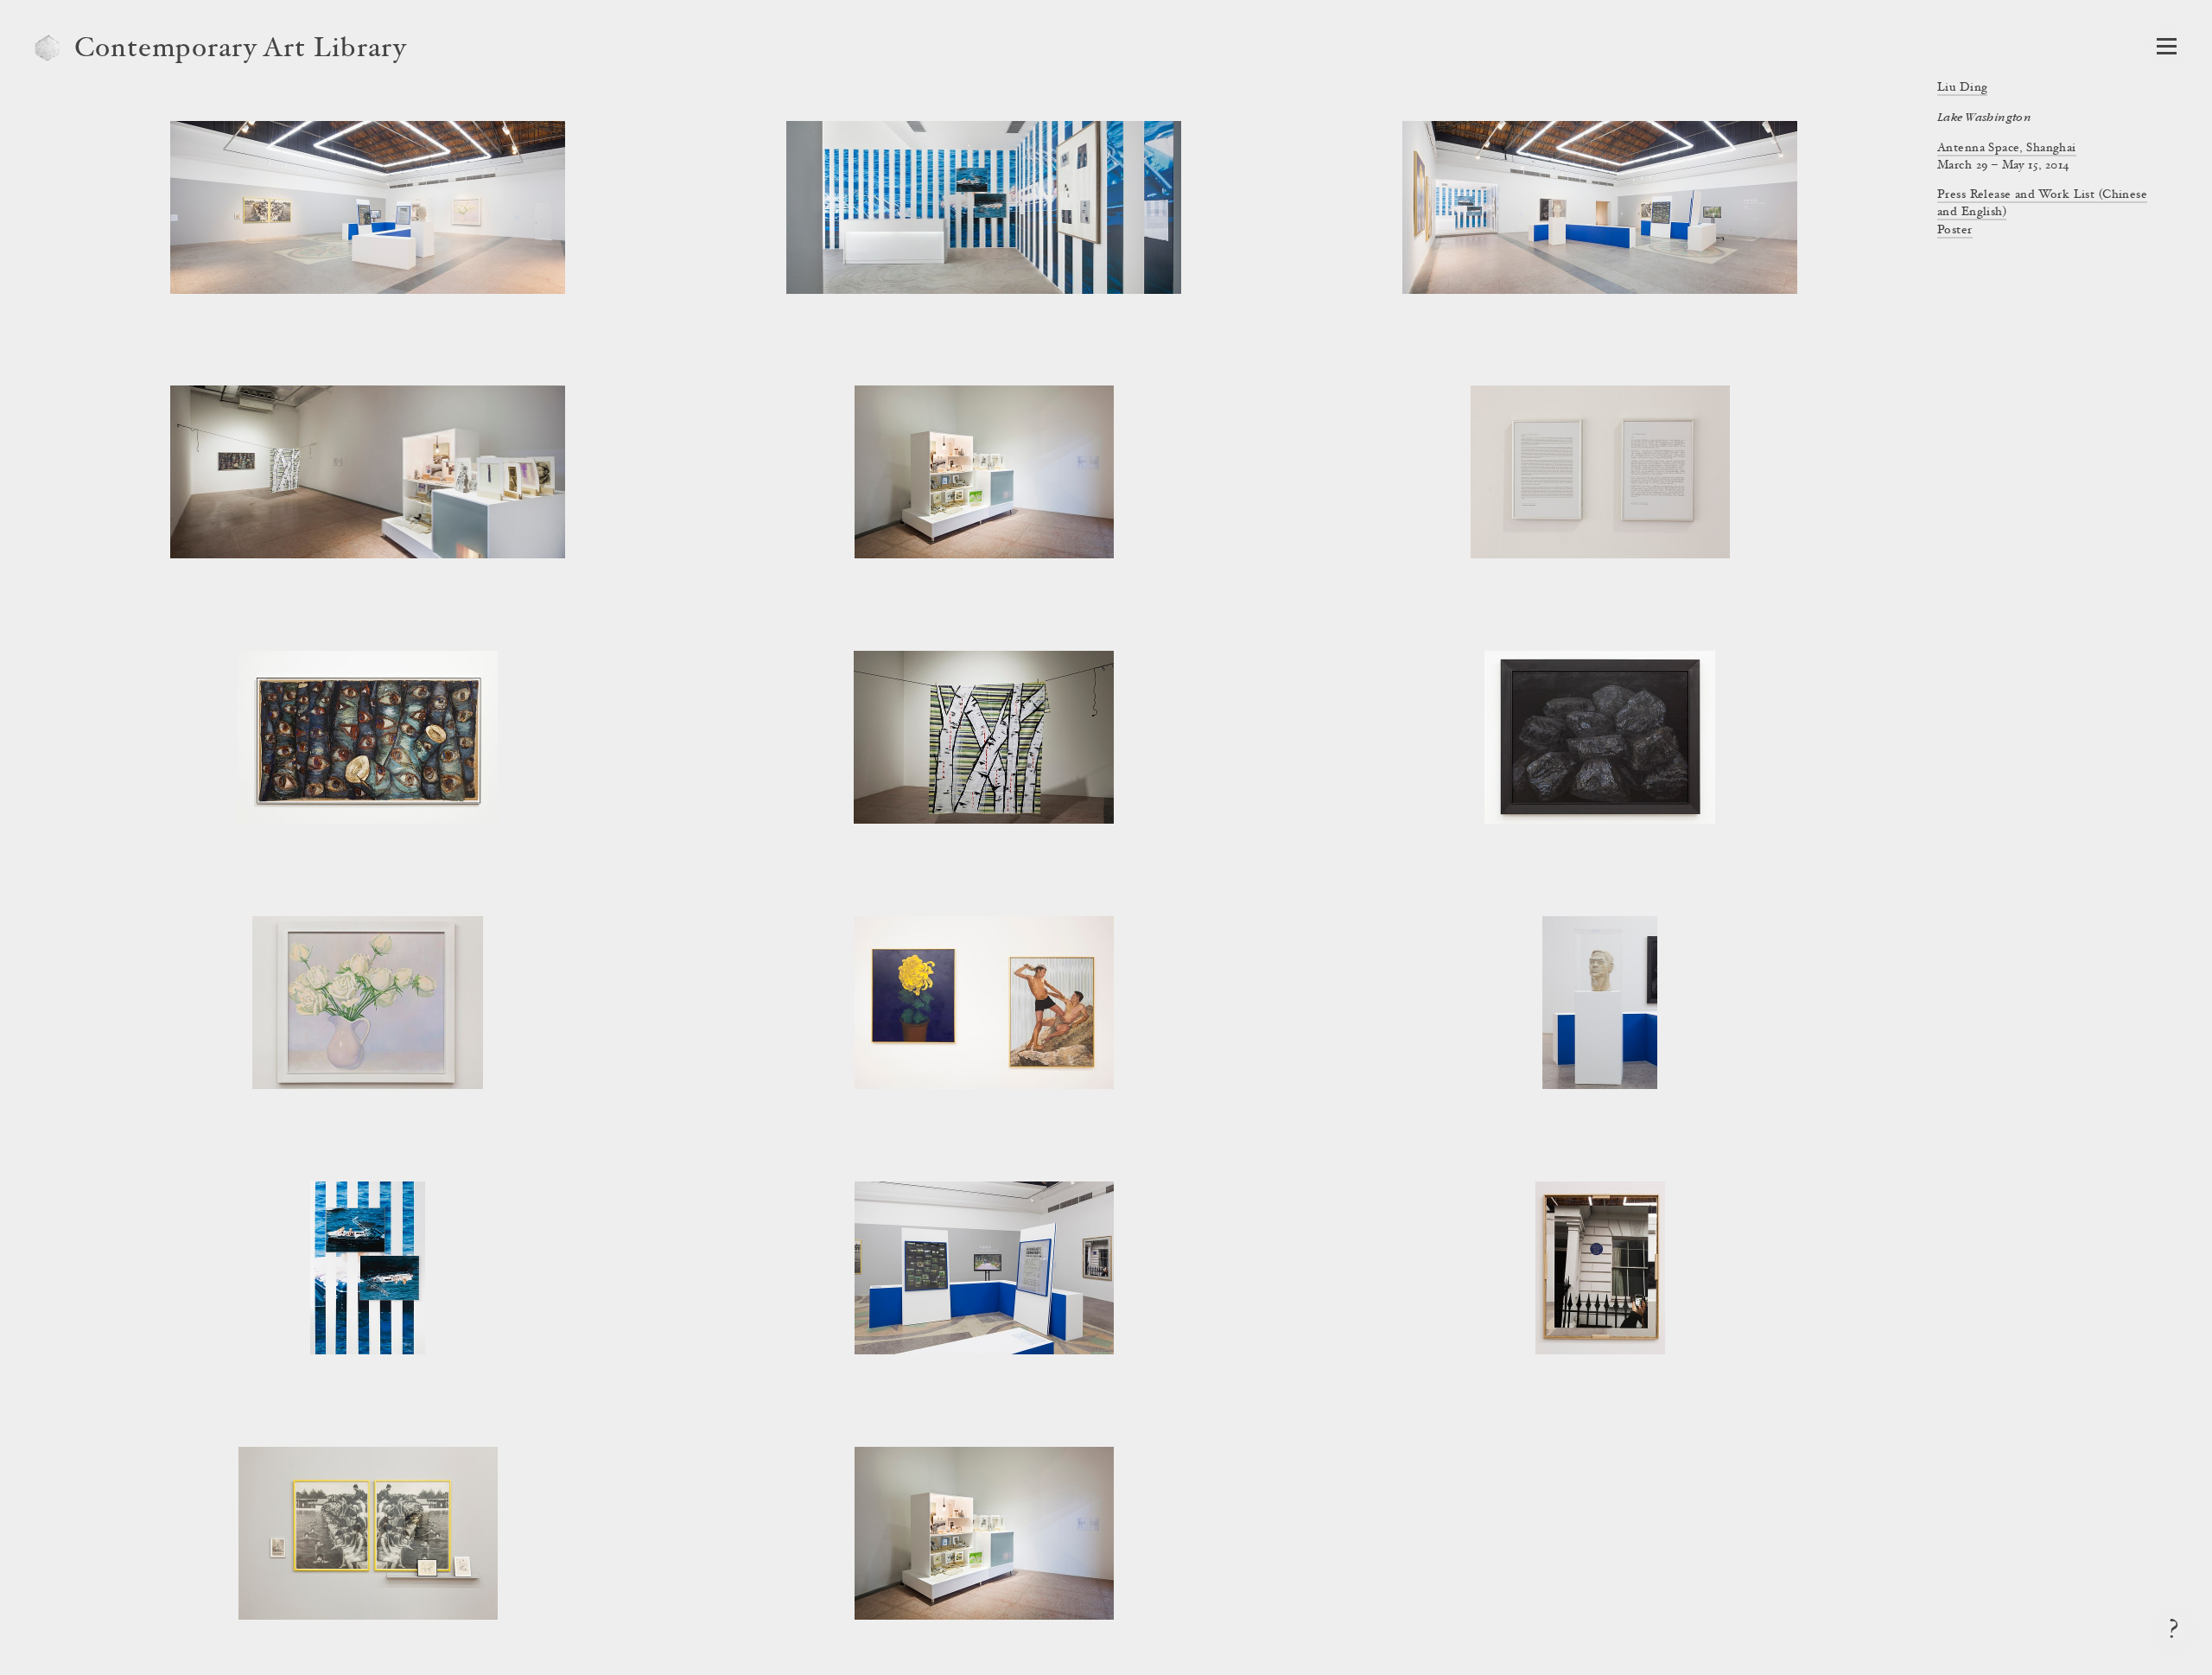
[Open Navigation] (2167, 46)
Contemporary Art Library (241, 50)
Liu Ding (1962, 88)
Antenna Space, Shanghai (2007, 149)
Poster (1955, 231)
